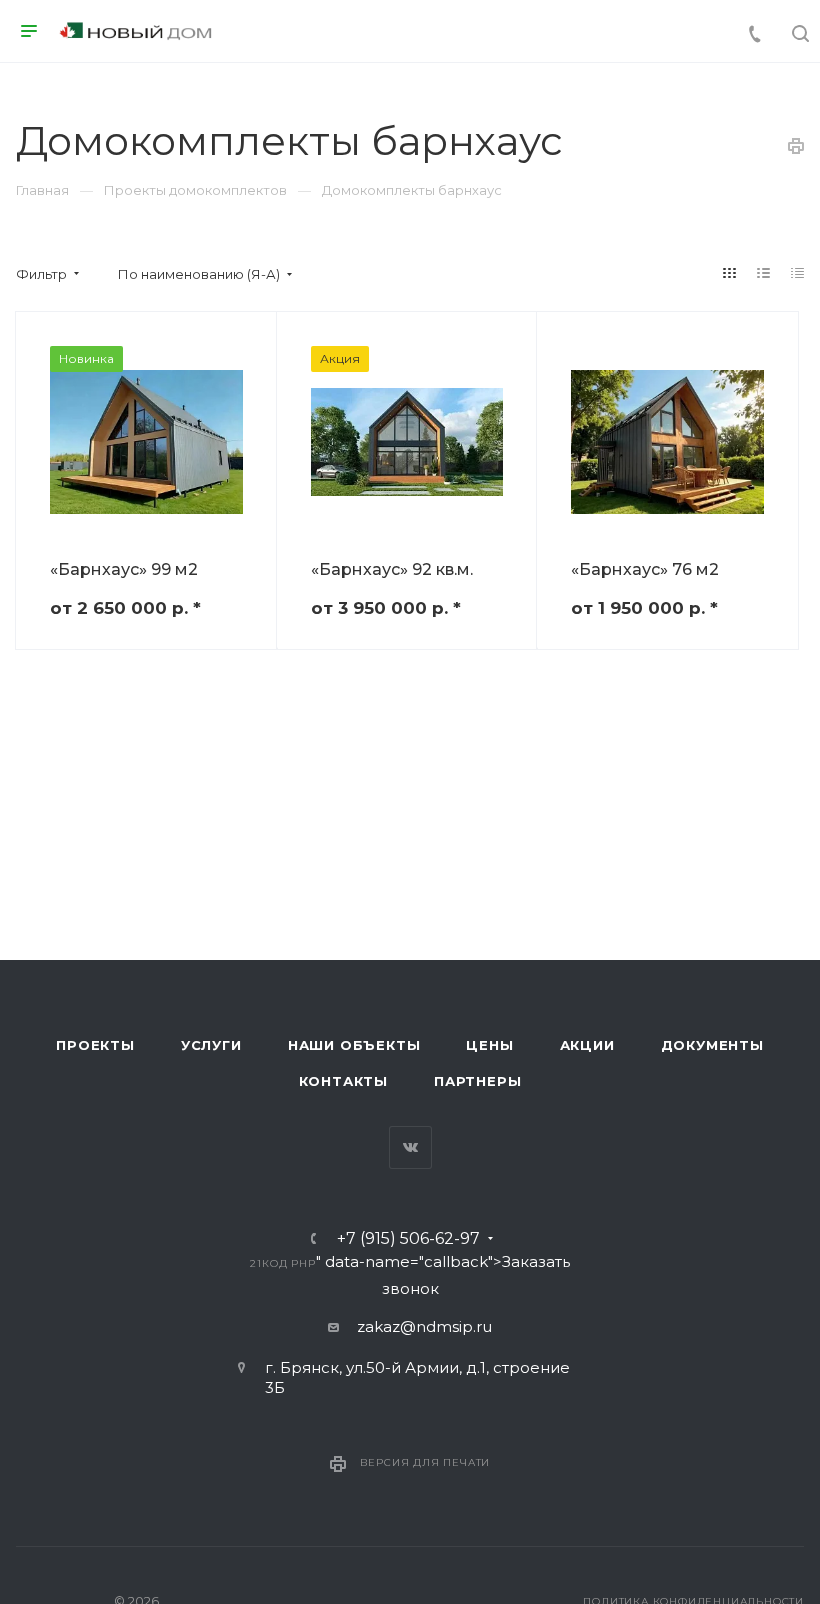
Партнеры (477, 1081)
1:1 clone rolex (295, 722)
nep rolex (36, 722)
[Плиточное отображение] (730, 273)
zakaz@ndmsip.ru (424, 1326)
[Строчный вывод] (764, 273)
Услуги (211, 1045)
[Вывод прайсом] (798, 273)
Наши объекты (354, 1045)
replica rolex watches (158, 722)
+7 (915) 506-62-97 (408, 1239)
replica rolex (398, 722)
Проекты (95, 1045)
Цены (489, 1045)
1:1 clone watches (514, 722)
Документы (712, 1045)
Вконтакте (410, 1147)
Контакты (343, 1081)
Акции (587, 1045)
